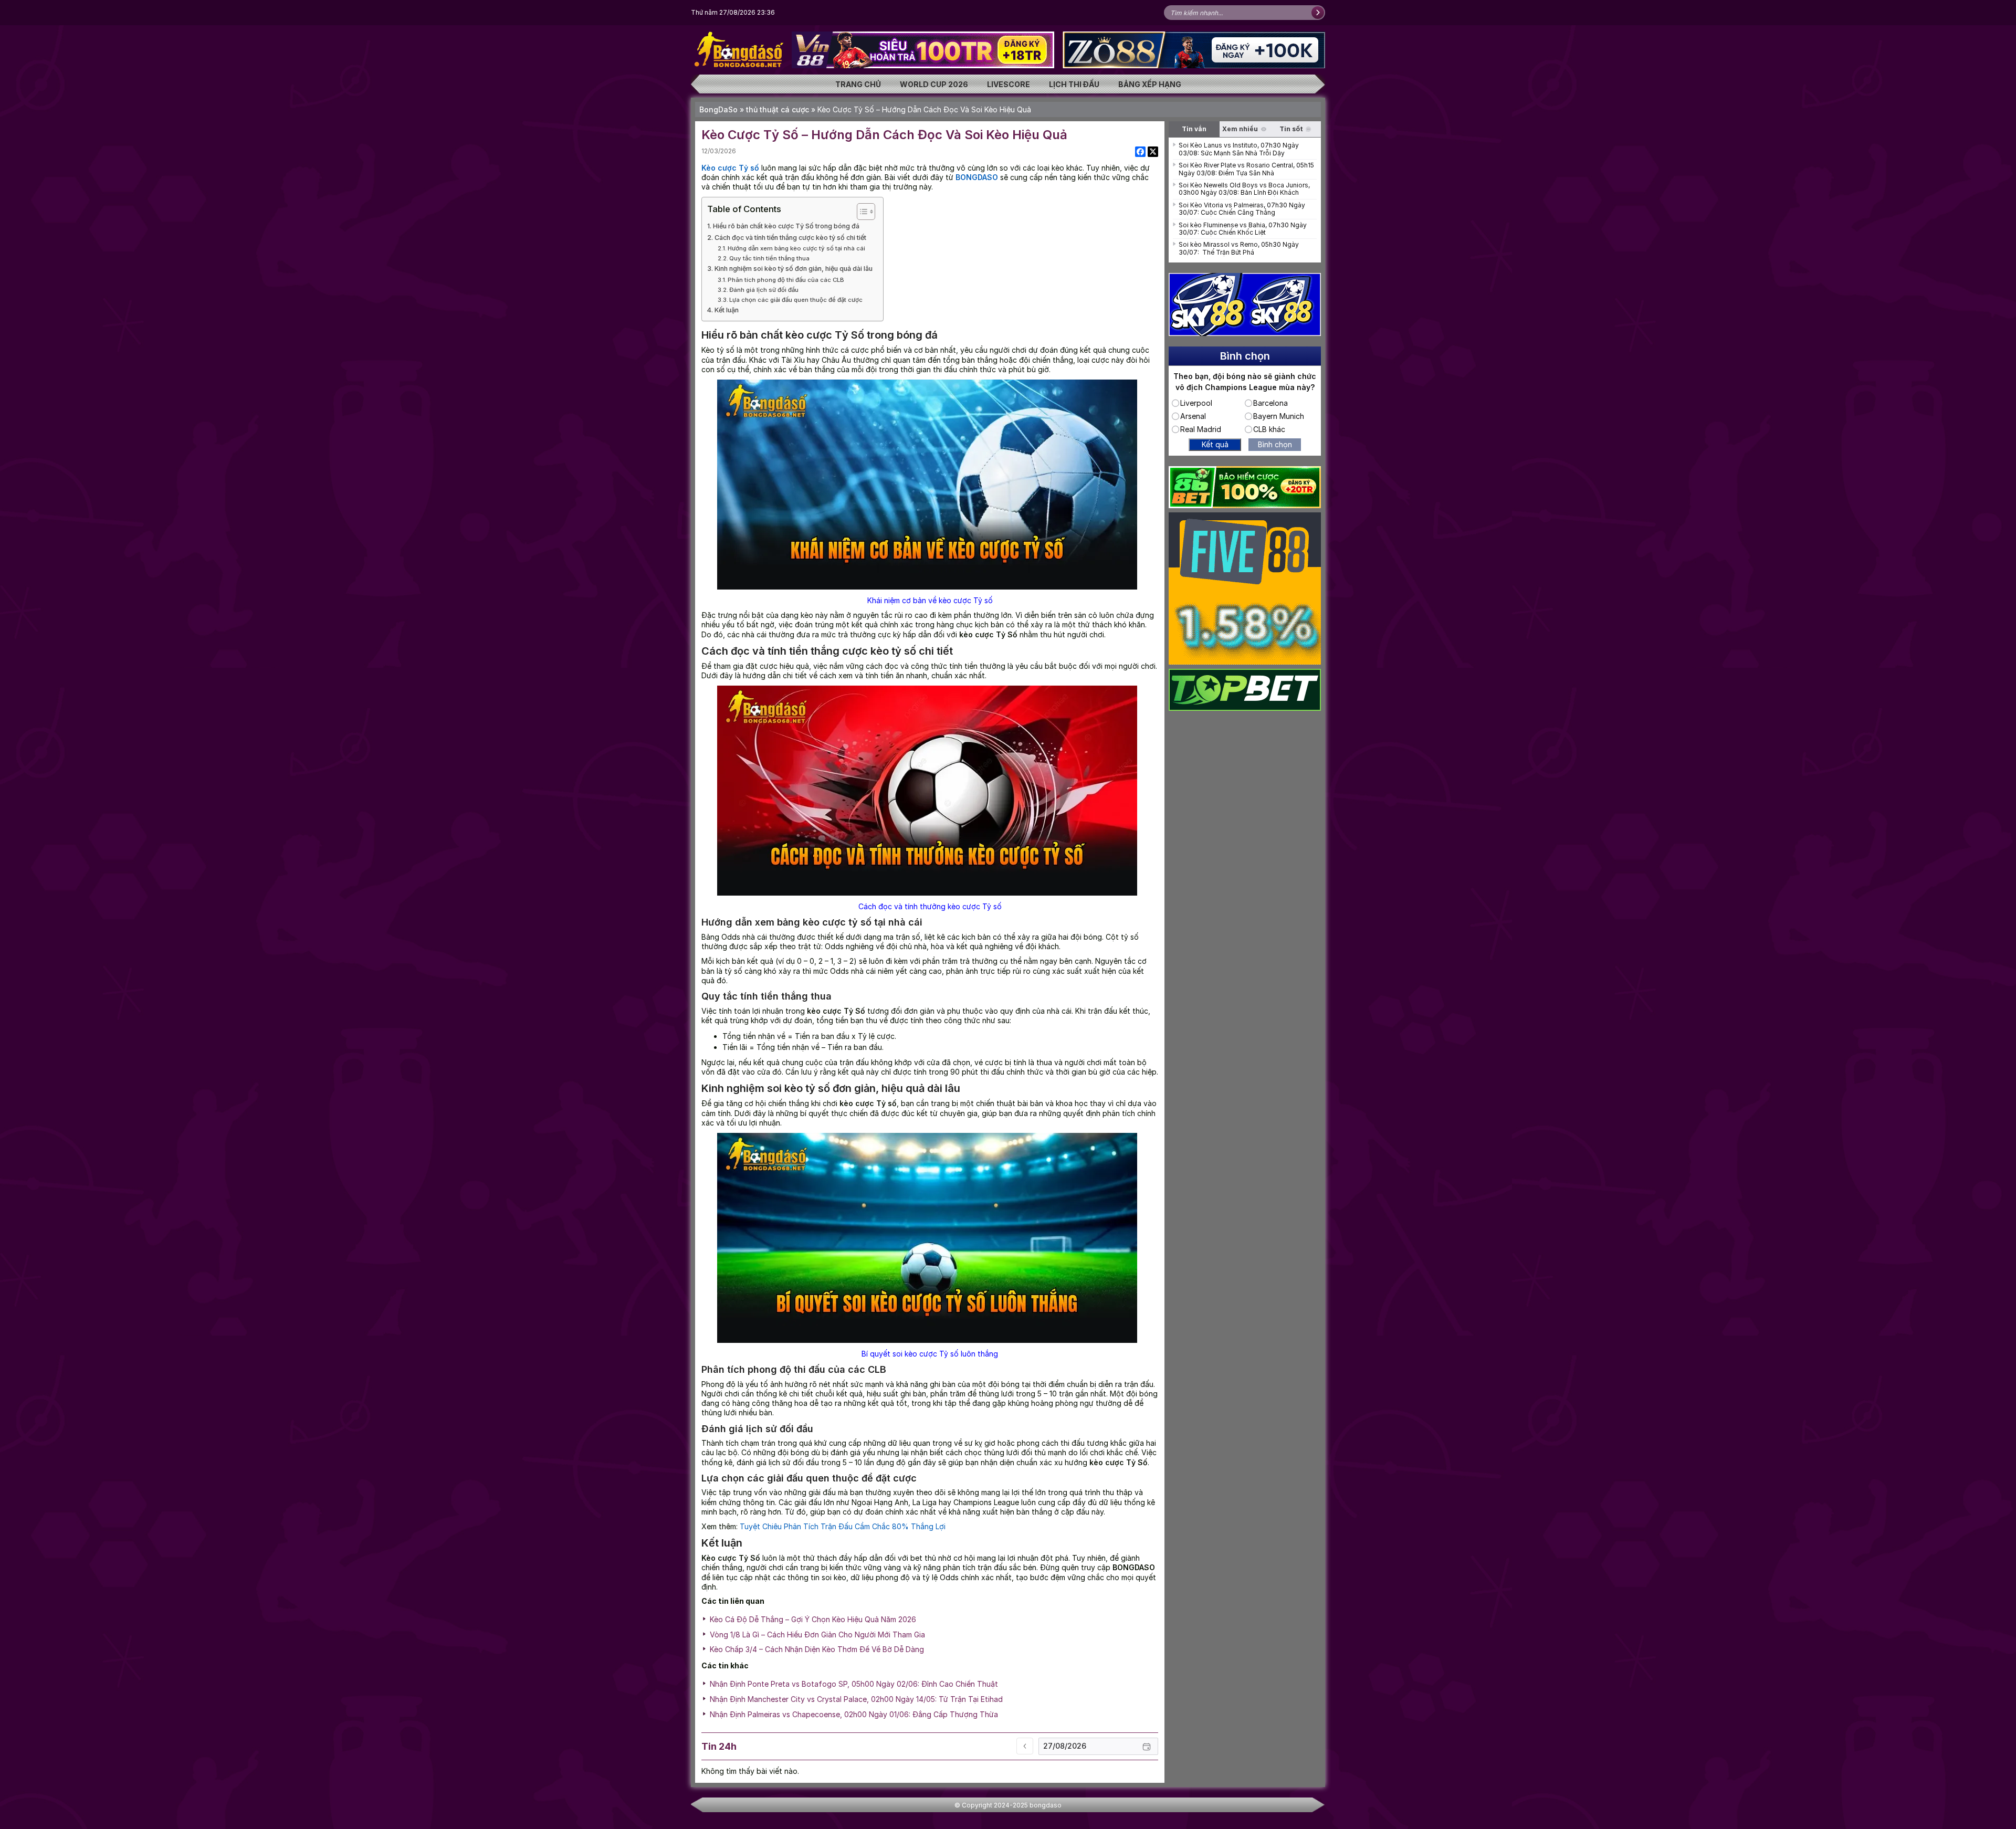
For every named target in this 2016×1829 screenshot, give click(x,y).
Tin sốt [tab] (1291, 129)
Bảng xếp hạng (1150, 84)
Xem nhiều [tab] (1240, 129)
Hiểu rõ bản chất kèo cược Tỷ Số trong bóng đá (786, 226)
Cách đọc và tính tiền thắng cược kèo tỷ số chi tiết (790, 238)
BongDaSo (718, 109)
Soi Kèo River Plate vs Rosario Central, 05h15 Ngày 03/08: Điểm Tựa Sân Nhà (1246, 169)
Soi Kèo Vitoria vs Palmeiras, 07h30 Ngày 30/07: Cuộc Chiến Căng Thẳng (1242, 209)
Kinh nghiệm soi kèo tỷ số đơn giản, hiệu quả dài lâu (794, 269)
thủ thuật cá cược (778, 109)
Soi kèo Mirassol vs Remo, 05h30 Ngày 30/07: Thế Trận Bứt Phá (1239, 248)
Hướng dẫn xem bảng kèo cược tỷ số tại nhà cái (796, 248)
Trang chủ (858, 84)
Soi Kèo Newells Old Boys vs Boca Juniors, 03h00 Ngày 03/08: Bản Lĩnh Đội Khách (1244, 189)
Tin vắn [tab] (1194, 129)
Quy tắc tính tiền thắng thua (769, 258)
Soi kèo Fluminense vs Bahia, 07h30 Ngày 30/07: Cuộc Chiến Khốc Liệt (1243, 229)
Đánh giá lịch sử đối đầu (764, 290)
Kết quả (1215, 444)
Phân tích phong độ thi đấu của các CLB (786, 280)
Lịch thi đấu (1074, 84)
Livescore (1009, 84)
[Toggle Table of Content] (861, 212)
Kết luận (727, 310)
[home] (740, 49)
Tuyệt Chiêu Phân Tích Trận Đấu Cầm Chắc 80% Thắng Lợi (843, 1526)
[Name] (1318, 13)
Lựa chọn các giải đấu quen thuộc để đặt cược (796, 300)
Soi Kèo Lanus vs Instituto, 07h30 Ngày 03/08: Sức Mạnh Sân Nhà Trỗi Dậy (1239, 149)
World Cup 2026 (934, 84)
